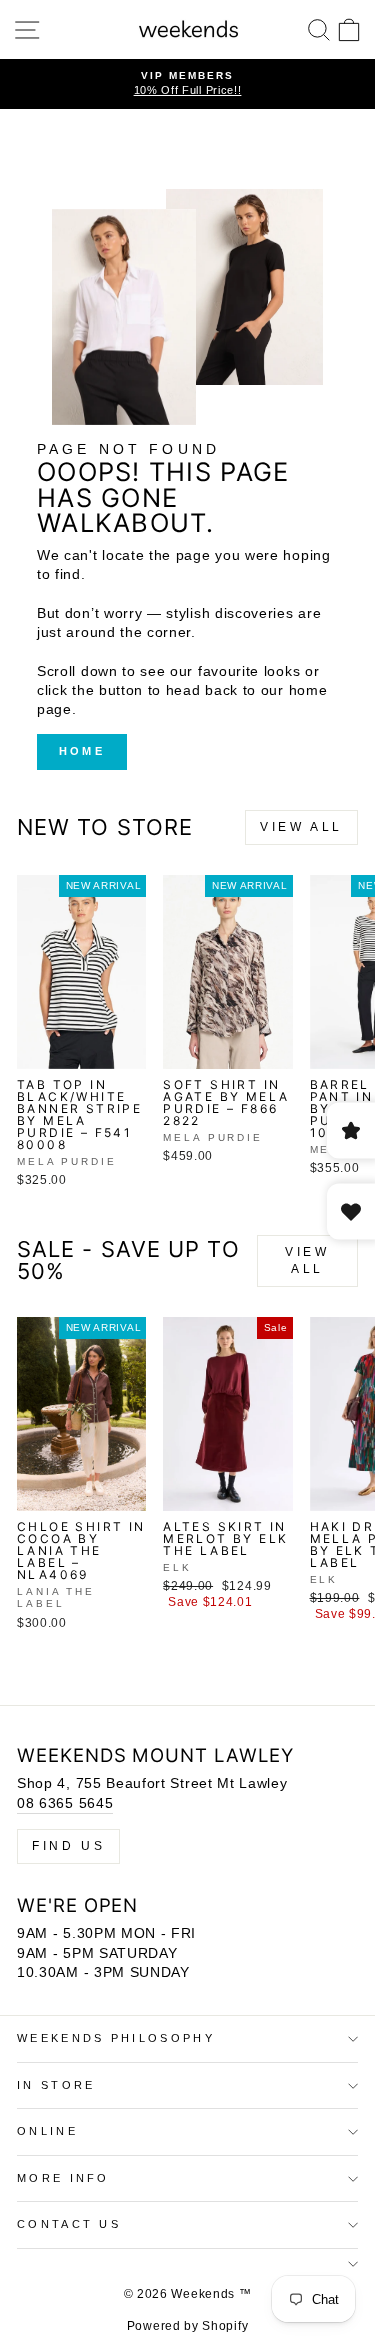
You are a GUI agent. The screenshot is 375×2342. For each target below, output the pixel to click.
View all (301, 827)
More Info (63, 2178)
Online (47, 2131)
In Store (56, 2085)
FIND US (68, 1846)
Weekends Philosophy (116, 2038)
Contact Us (69, 2224)
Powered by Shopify (187, 2326)
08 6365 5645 (65, 1803)
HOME (82, 751)
